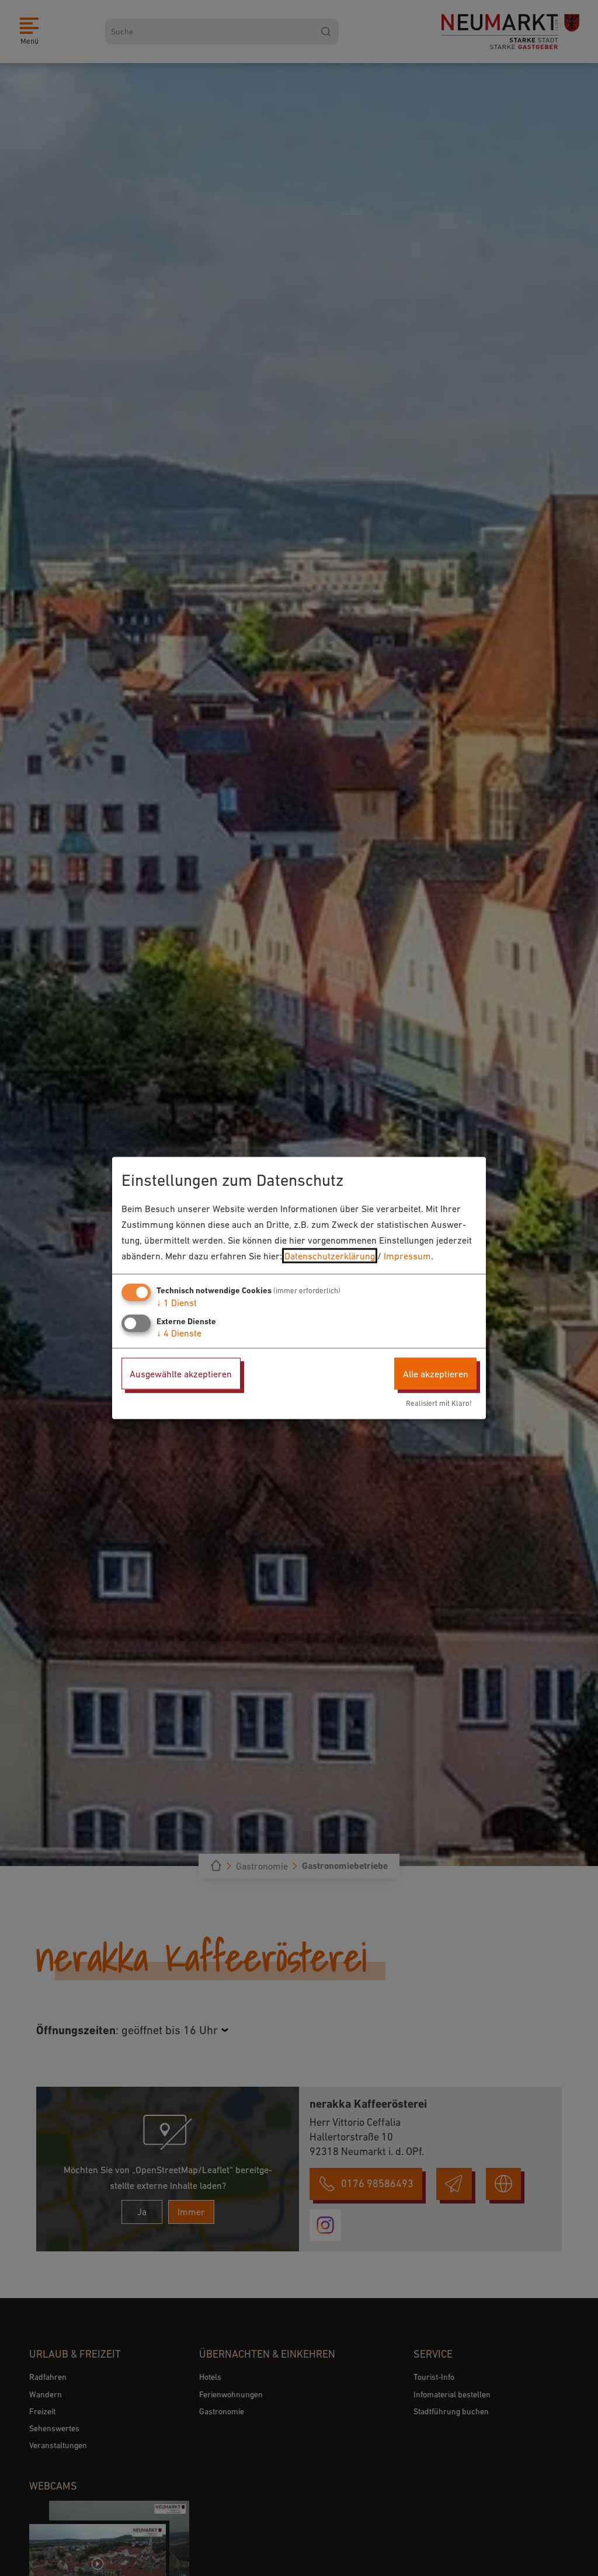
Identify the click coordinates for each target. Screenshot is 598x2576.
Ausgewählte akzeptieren (181, 1373)
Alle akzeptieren (436, 1373)
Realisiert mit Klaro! (439, 1403)
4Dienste (179, 1332)
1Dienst (177, 1302)
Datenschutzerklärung (330, 1256)
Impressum (407, 1256)
